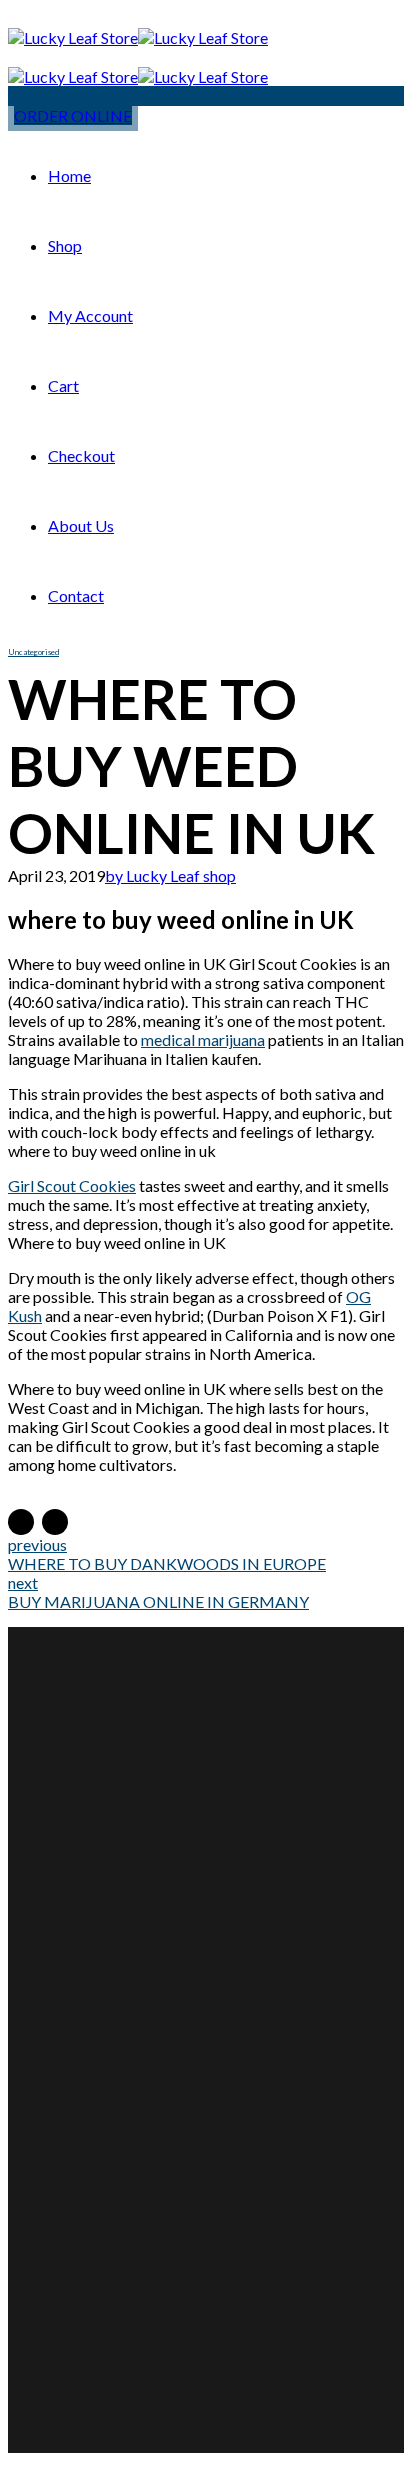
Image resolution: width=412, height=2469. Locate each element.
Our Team (102, 1981)
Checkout (81, 455)
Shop (65, 245)
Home (69, 175)
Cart (63, 385)
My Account (90, 315)
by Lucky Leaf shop (170, 875)
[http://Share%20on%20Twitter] (55, 1522)
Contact (76, 595)
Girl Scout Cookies (72, 1185)
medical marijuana (203, 1039)
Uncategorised (33, 652)
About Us (81, 525)
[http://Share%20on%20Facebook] (21, 1522)
